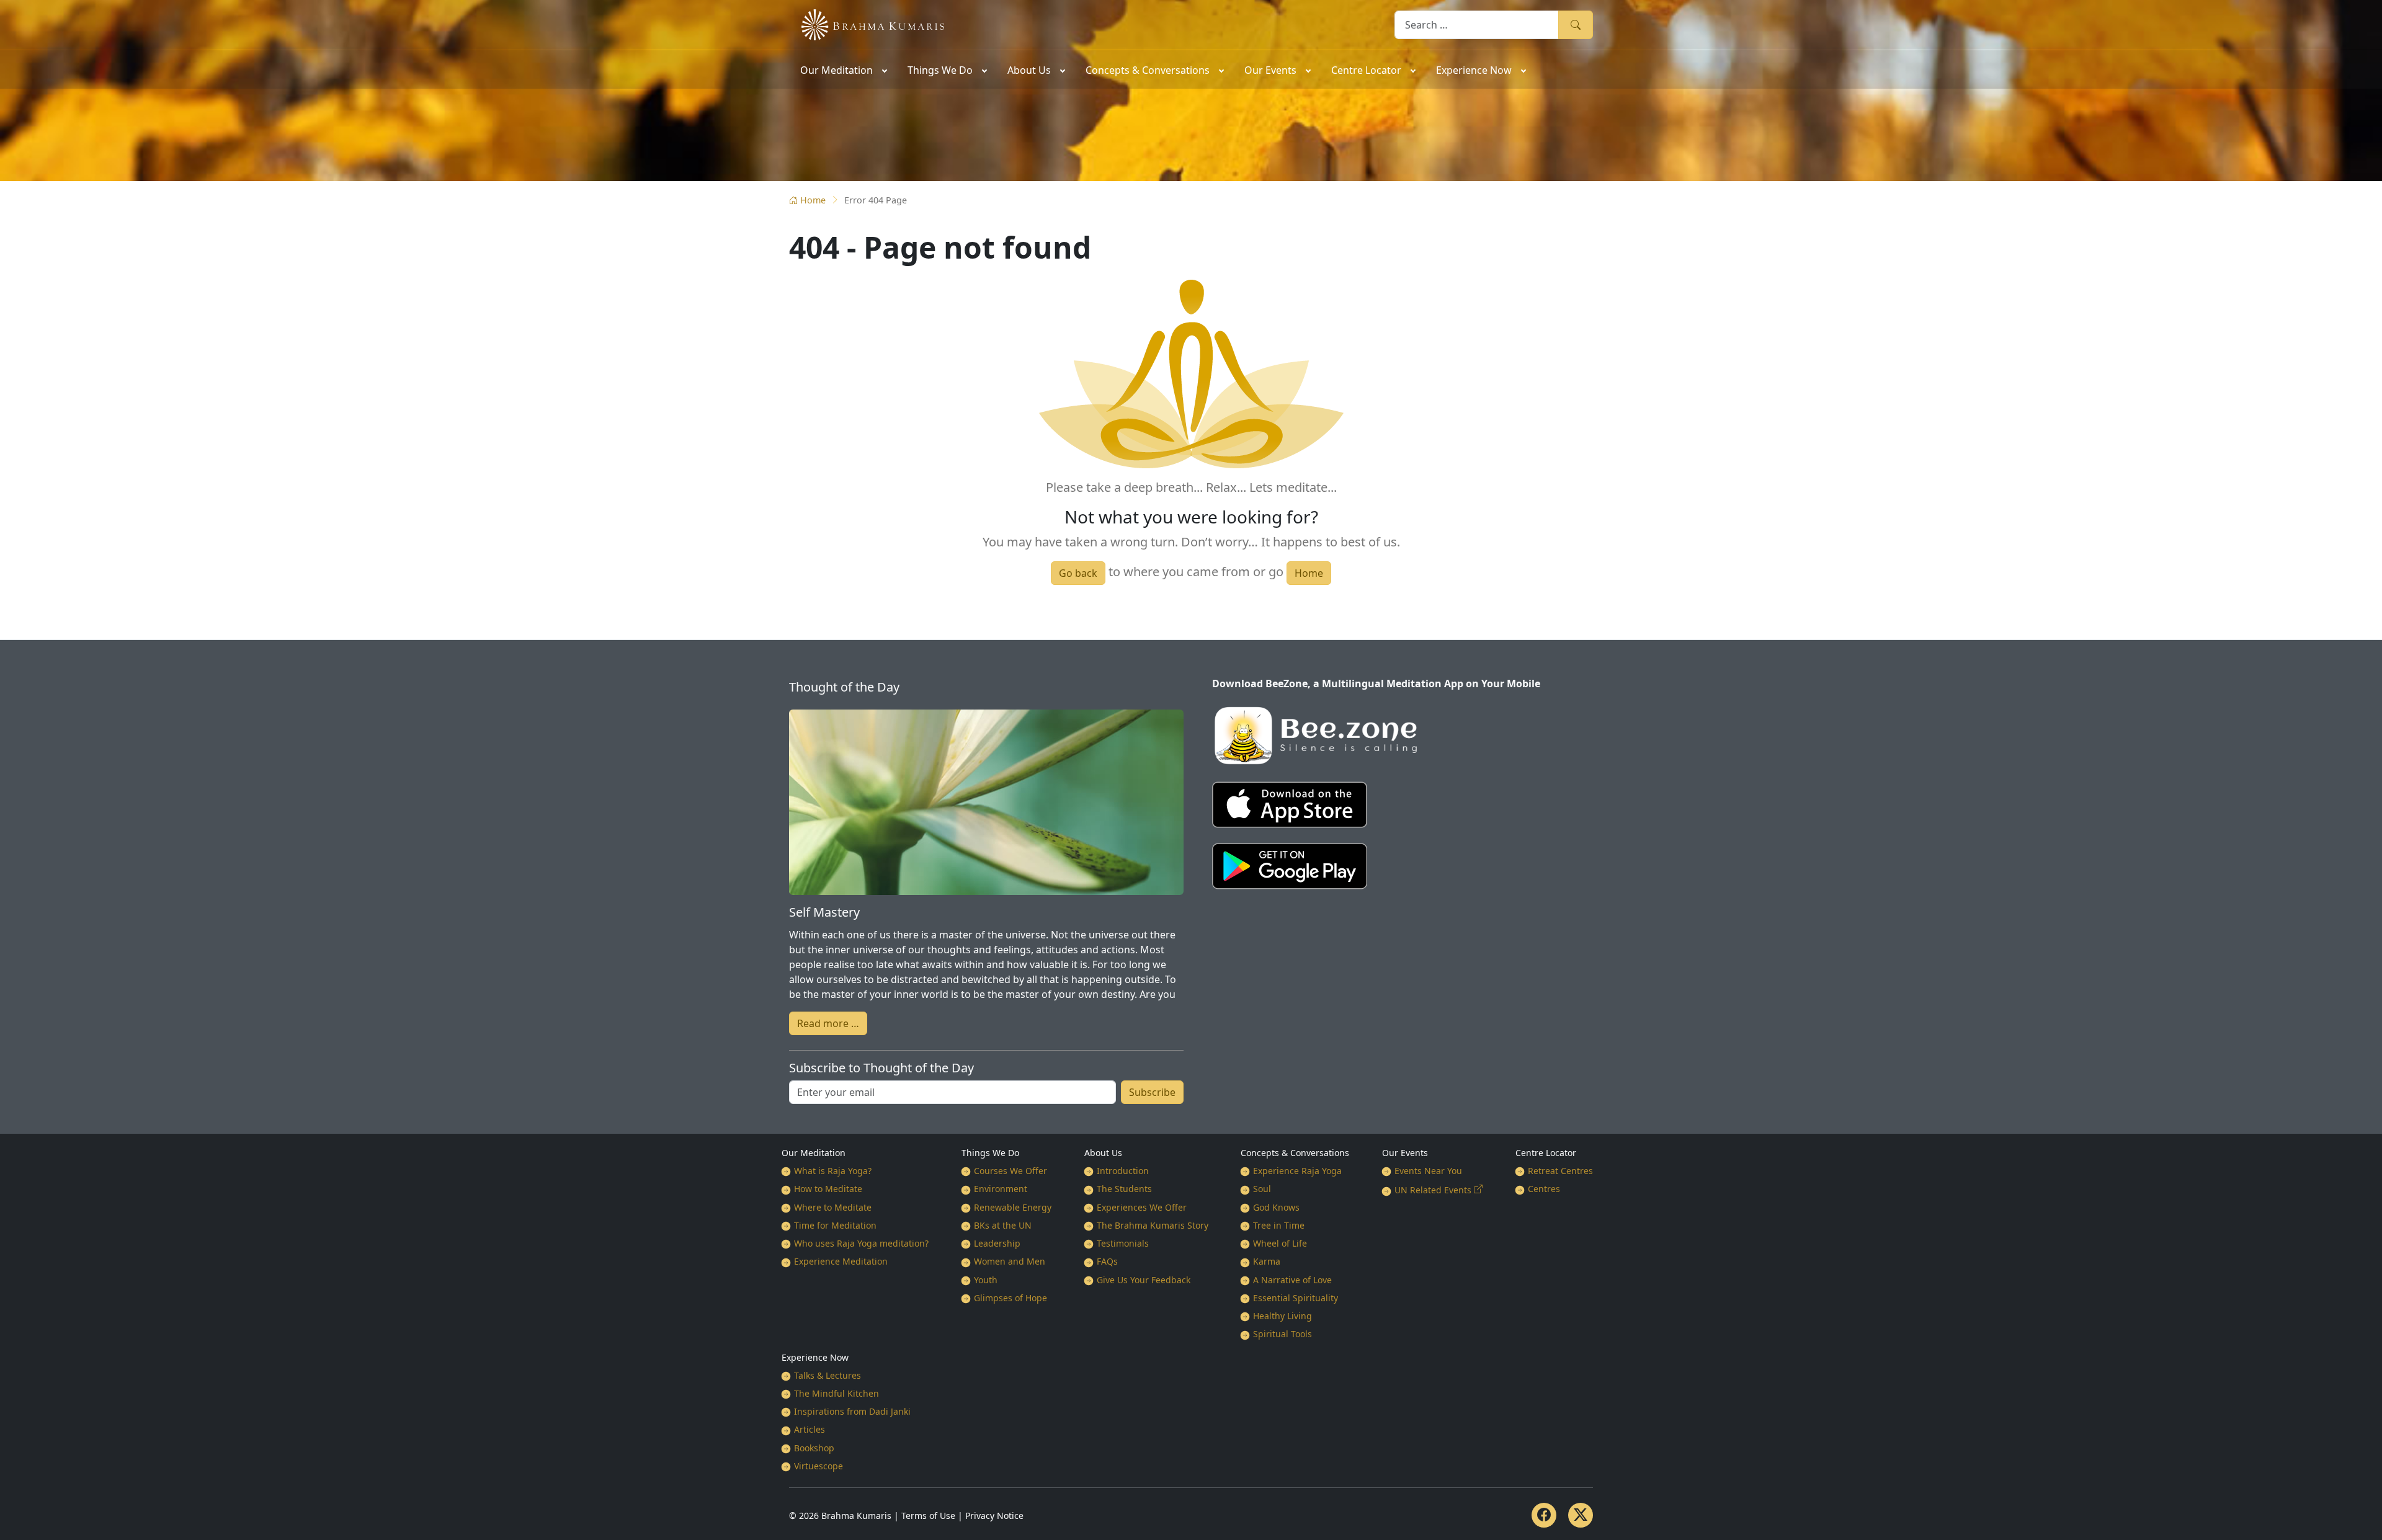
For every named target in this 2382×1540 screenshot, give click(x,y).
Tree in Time (1279, 1225)
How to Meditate (828, 1189)
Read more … (828, 1023)
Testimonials (1123, 1243)
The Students (1124, 1189)
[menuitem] (843, 69)
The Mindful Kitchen (836, 1393)
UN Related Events (1433, 1190)
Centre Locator (1546, 1153)
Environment (1001, 1189)
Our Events (1405, 1153)
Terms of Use (928, 1516)
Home (813, 200)
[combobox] (1477, 24)
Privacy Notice (994, 1516)
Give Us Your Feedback (1144, 1280)
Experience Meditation (841, 1261)
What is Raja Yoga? (833, 1171)
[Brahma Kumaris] (867, 24)
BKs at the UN (1003, 1225)
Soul (1262, 1189)
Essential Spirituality (1296, 1298)
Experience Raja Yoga (1297, 1171)
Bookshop (814, 1448)
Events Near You (1428, 1171)
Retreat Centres (1560, 1171)
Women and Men (1010, 1261)
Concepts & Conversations (1295, 1153)
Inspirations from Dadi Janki (852, 1411)
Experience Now (815, 1357)
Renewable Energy (1013, 1207)
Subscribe (1152, 1092)
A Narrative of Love (1292, 1280)
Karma (1267, 1261)
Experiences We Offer (1142, 1207)
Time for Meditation (835, 1225)
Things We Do (990, 1153)
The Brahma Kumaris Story (1153, 1225)
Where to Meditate (833, 1207)
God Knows (1276, 1207)
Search (1576, 24)
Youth (986, 1280)
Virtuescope (819, 1466)
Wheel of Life (1280, 1243)
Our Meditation (814, 1153)
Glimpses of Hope (1010, 1298)
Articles (810, 1429)
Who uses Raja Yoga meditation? (861, 1243)
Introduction (1123, 1171)
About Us (1103, 1153)
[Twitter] (1581, 1515)
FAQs (1107, 1261)
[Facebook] (1544, 1515)
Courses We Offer (1010, 1171)
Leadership (997, 1243)
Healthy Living (1282, 1316)
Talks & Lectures (827, 1375)
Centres (1544, 1189)
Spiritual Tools (1282, 1334)
